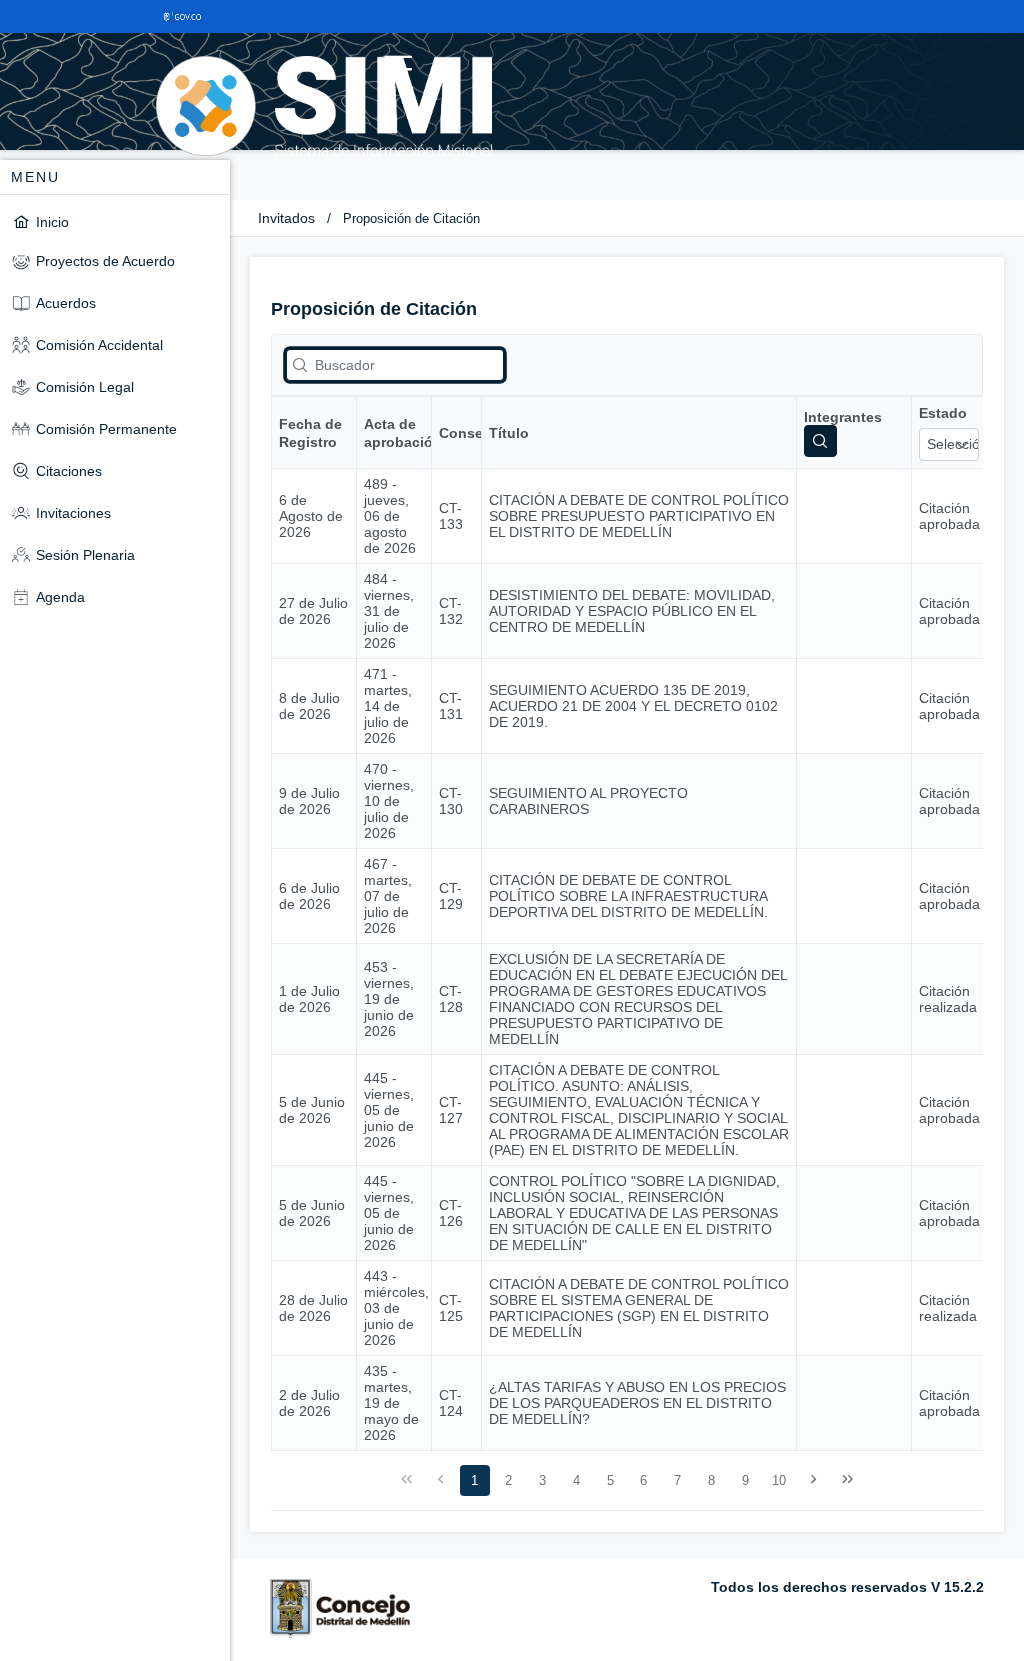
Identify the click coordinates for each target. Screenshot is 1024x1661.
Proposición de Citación (411, 218)
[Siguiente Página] (814, 1480)
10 (779, 1480)
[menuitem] (115, 221)
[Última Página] (847, 1480)
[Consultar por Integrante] (820, 441)
